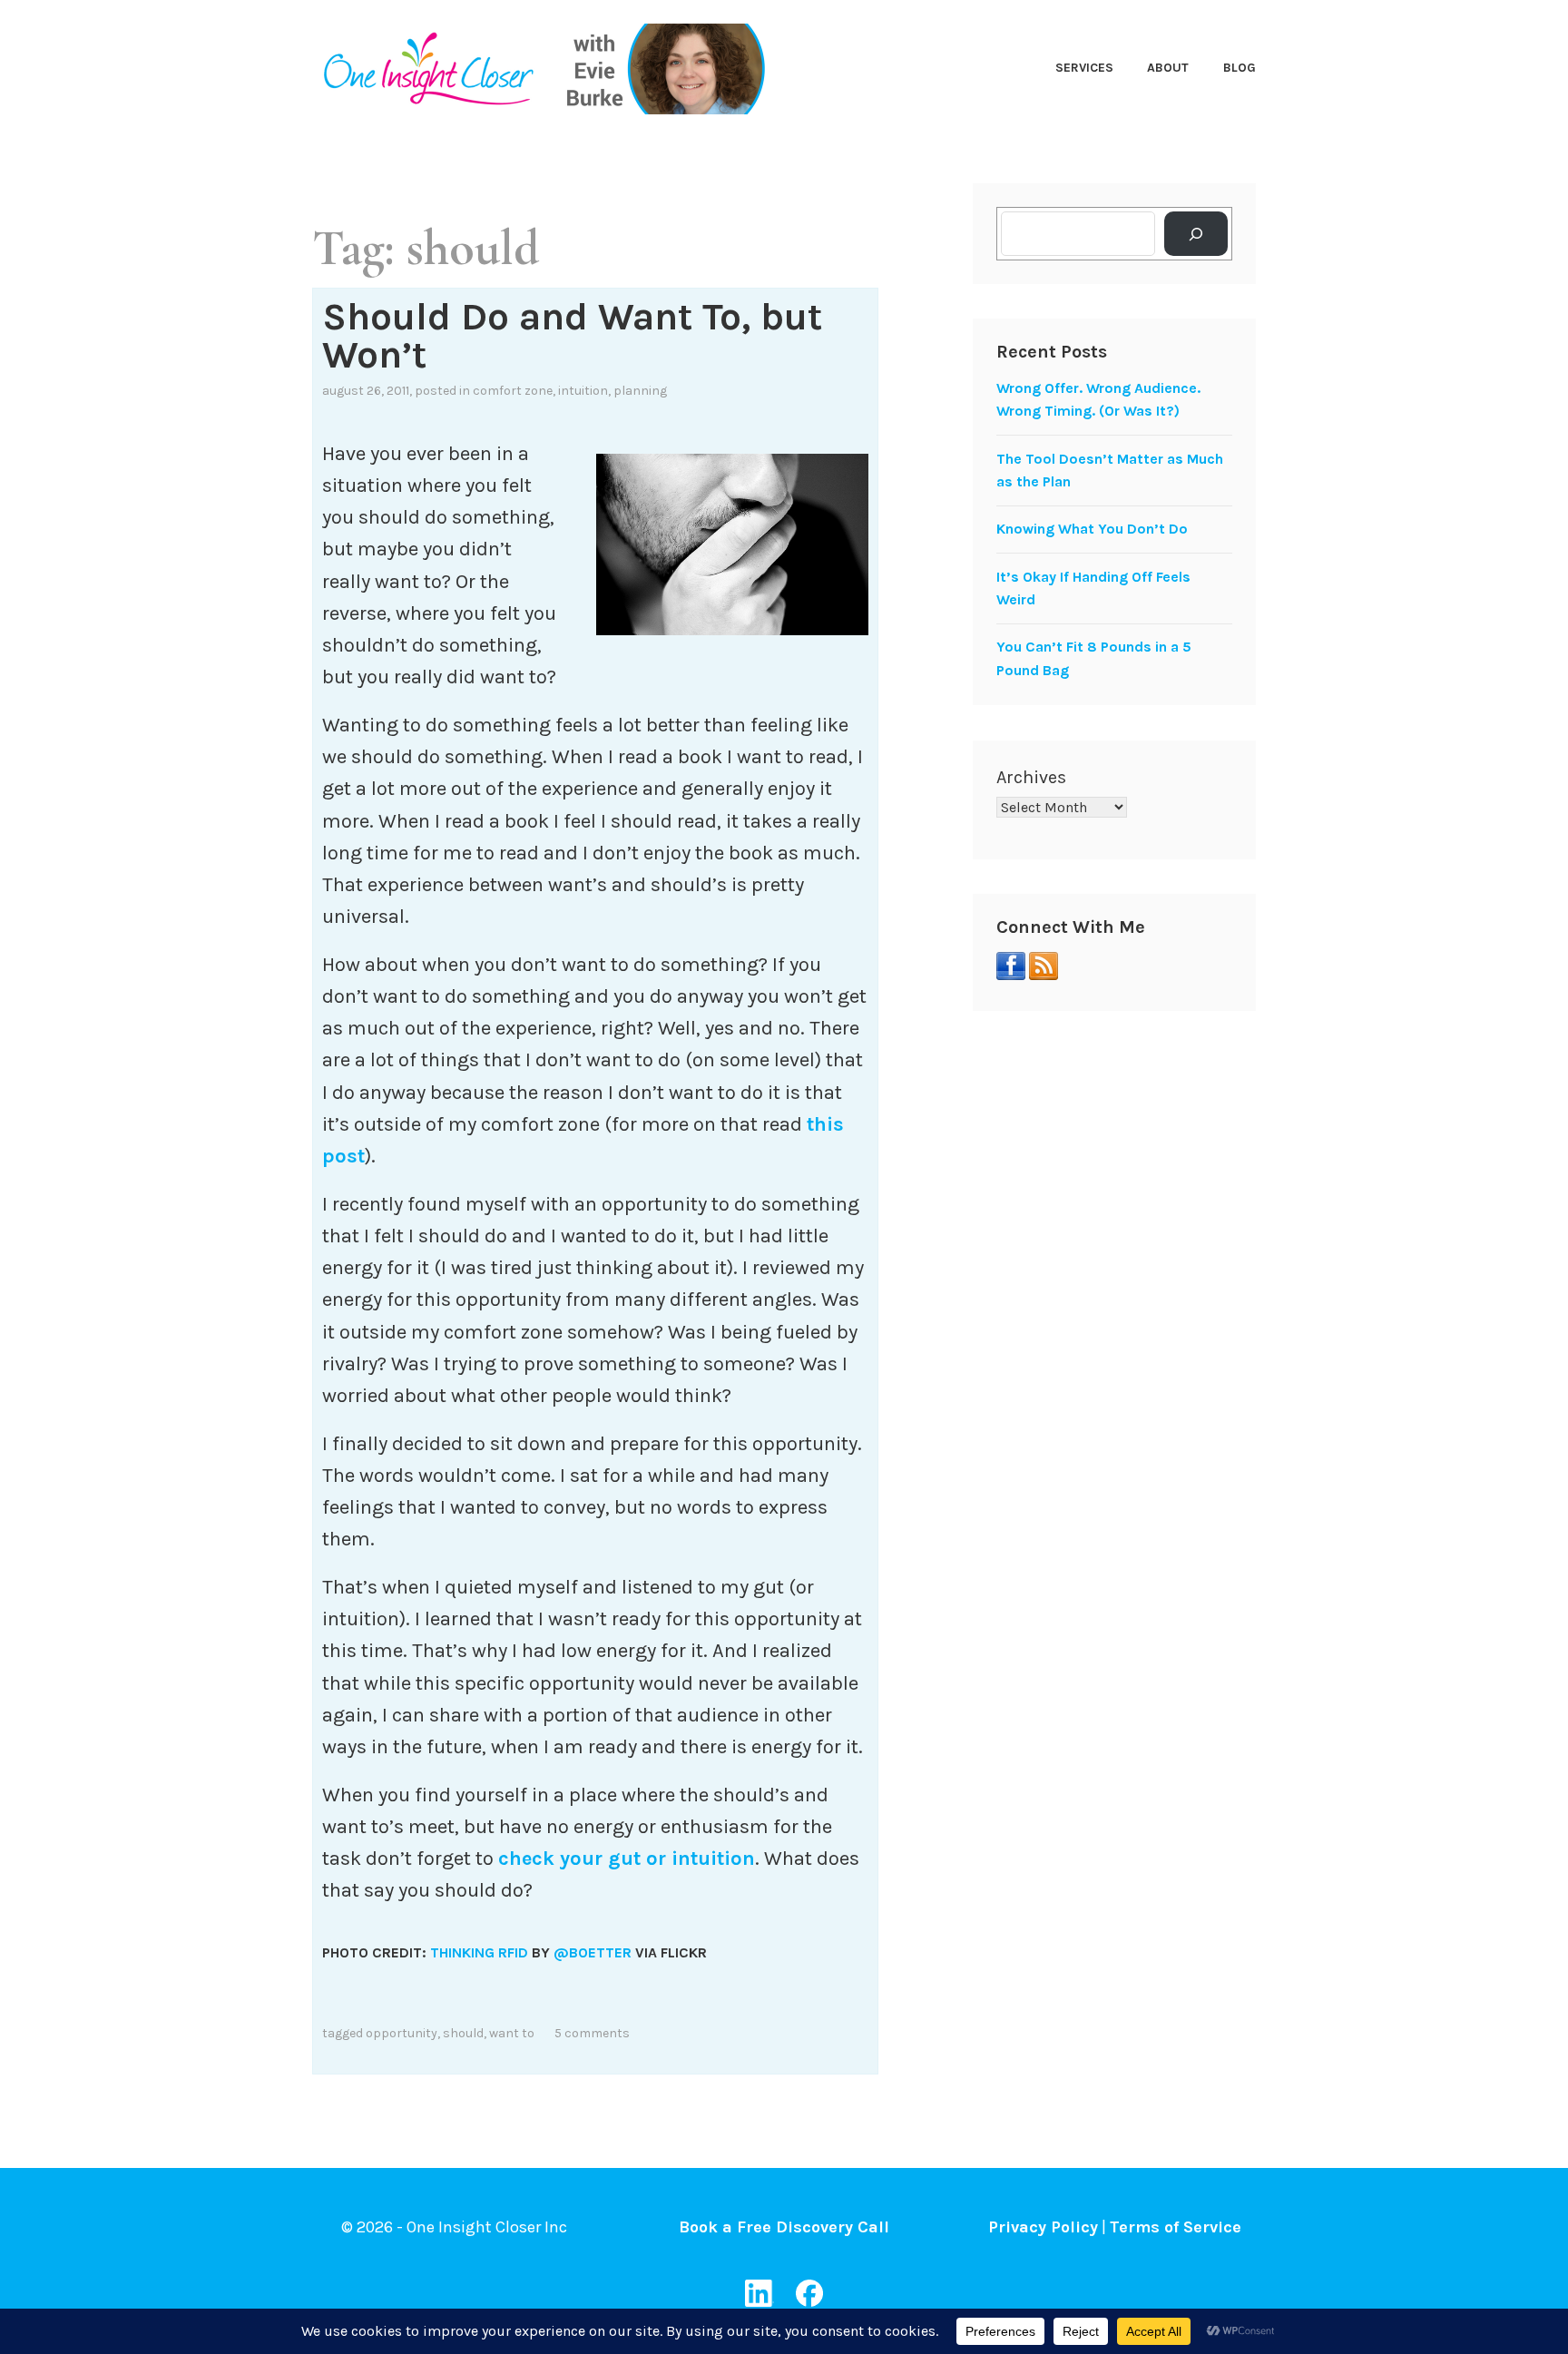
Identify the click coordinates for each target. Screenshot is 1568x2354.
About (1168, 68)
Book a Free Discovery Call (784, 2227)
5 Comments (592, 2033)
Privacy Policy (1043, 2227)
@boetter (593, 1952)
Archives (1031, 777)
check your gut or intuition (627, 1859)
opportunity (402, 2033)
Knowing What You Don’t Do (1092, 529)
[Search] (1196, 234)
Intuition (583, 391)
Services (1084, 68)
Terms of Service (1176, 2227)
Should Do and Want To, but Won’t (572, 336)
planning (640, 391)
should (463, 2033)
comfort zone (513, 391)
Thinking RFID (479, 1952)
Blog (1240, 68)
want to (512, 2033)
